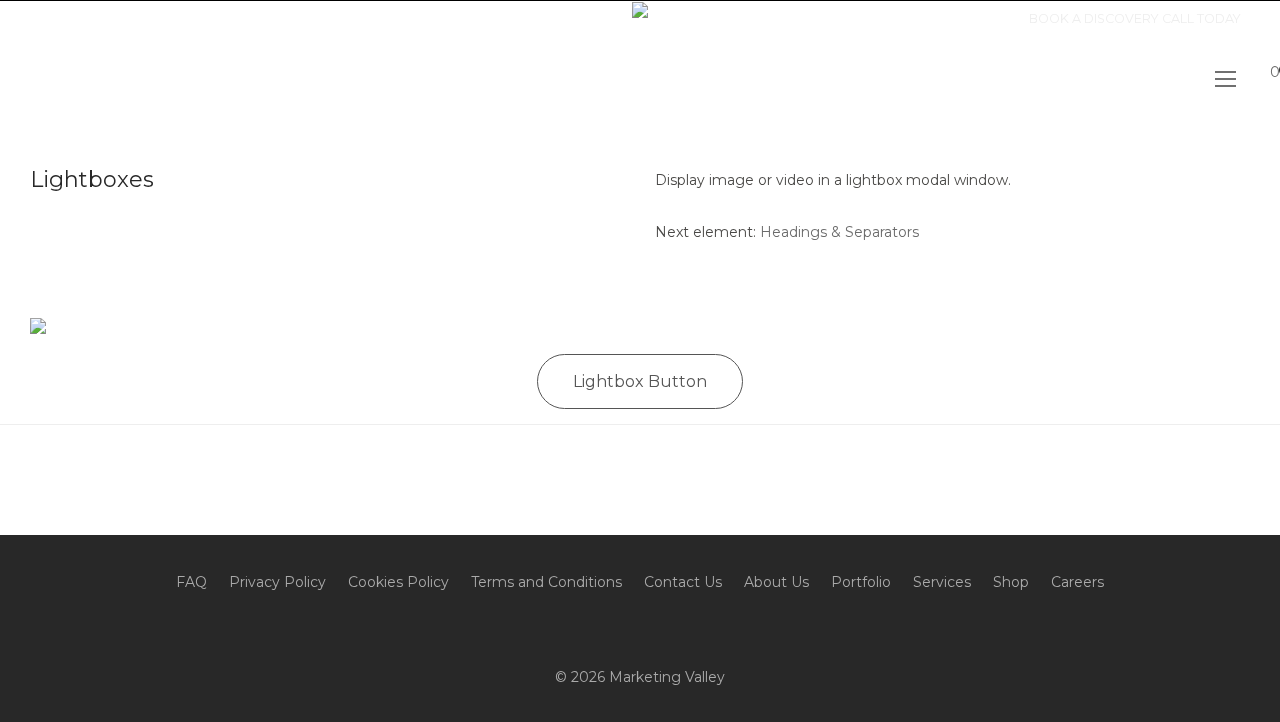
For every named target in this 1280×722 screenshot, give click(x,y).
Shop (1011, 582)
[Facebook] (55, 18)
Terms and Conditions (546, 582)
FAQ (191, 582)
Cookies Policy (398, 582)
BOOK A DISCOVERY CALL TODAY (1135, 19)
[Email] (30, 18)
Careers (1077, 582)
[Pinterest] (80, 18)
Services (942, 582)
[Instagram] (5, 18)
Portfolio (861, 582)
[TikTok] (105, 18)
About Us (776, 582)
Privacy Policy (277, 582)
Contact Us (683, 582)
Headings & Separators (839, 232)
